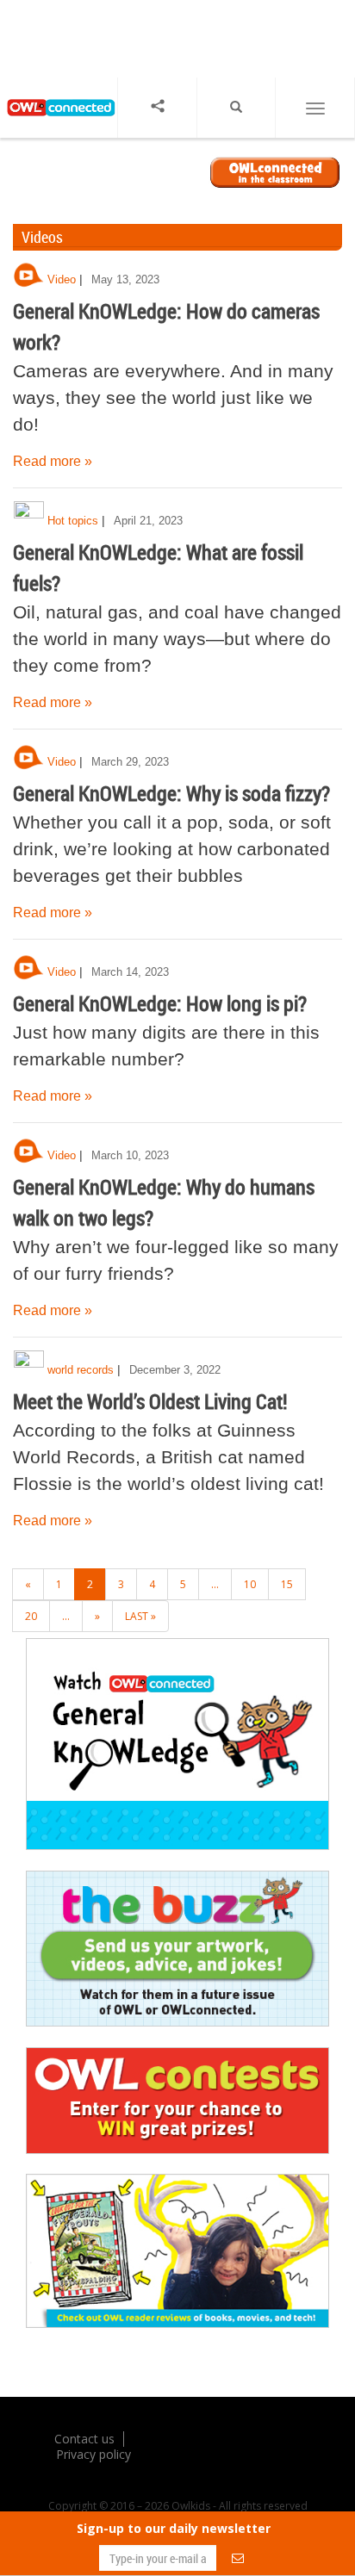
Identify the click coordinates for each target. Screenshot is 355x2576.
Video (62, 279)
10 (250, 1584)
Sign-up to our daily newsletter (174, 2528)
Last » (140, 1616)
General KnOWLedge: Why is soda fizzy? (171, 793)
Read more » (53, 461)
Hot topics (73, 521)
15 (287, 1584)
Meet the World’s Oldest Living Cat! (150, 1401)
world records (81, 1370)
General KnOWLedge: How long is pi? (160, 1003)
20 (31, 1616)
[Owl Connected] (59, 121)
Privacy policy (93, 2454)
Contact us (84, 2439)
